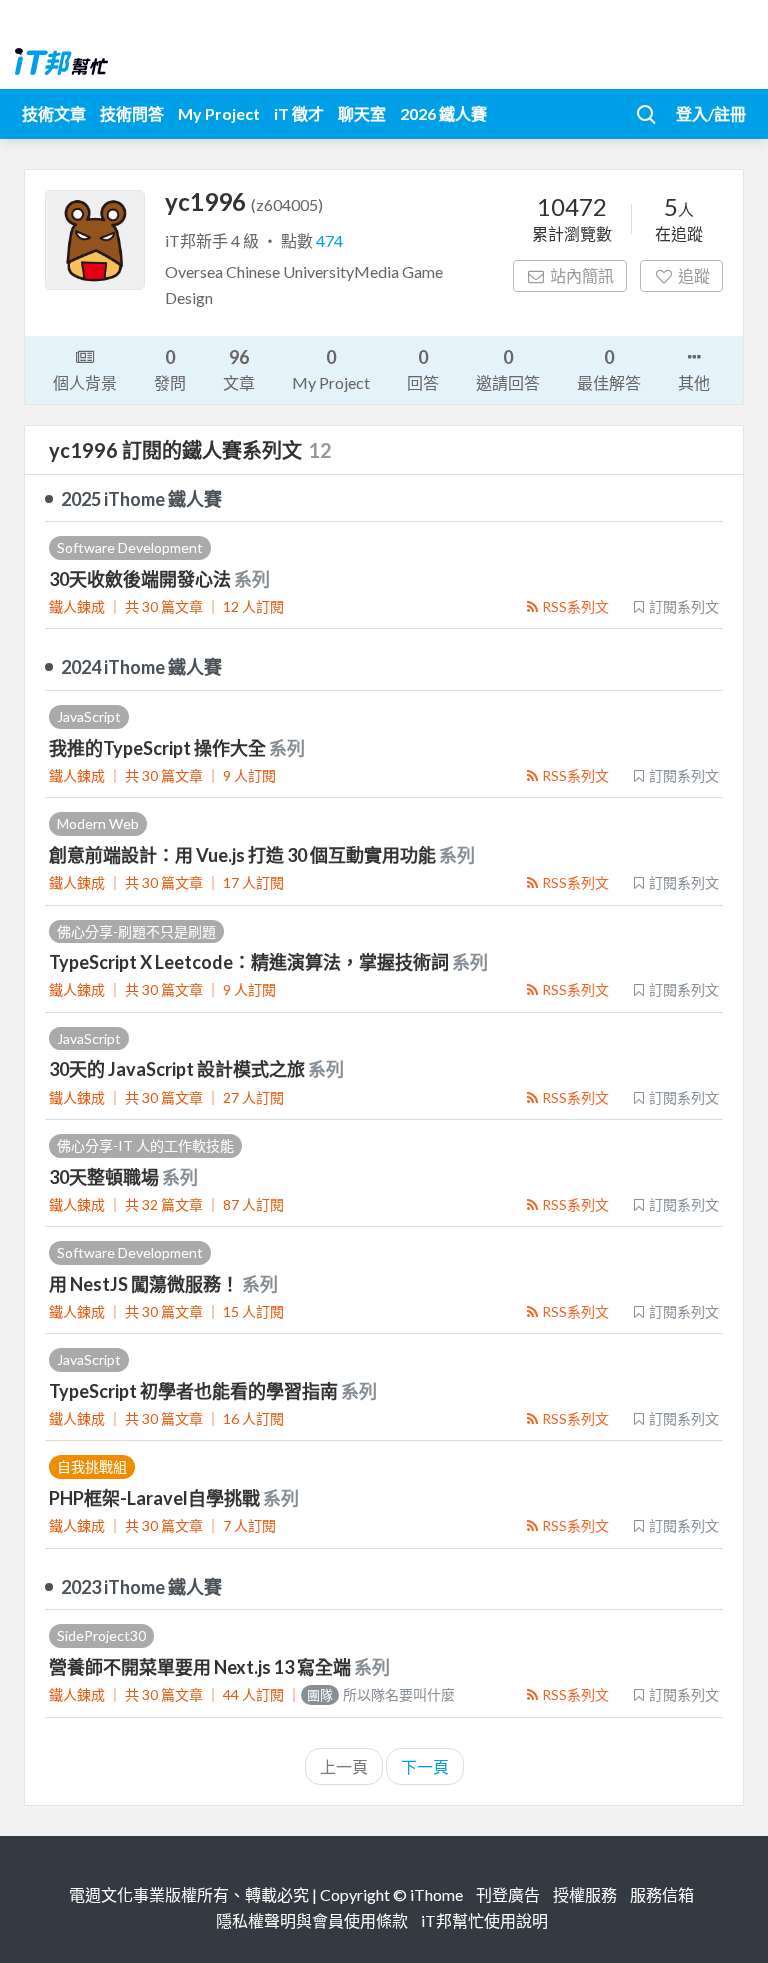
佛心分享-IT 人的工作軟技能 (145, 1145)
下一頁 (425, 1766)
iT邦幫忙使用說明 (484, 1920)
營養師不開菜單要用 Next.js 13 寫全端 (201, 1667)
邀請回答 (508, 369)
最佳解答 (609, 369)
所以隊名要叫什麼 (381, 1694)
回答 (423, 369)
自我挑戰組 (92, 1466)
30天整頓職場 (105, 1177)
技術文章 (54, 113)
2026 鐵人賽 (443, 113)
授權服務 (585, 1894)
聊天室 (362, 113)
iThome (436, 1894)
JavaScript (89, 716)
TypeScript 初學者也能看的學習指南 (195, 1391)
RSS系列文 (575, 606)
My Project (219, 113)
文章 (239, 369)
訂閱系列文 (684, 606)
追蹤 (694, 275)
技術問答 (132, 113)
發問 (170, 369)
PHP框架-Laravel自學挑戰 (156, 1498)
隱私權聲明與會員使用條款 (312, 1920)
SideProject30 (101, 1635)
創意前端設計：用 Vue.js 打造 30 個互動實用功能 (244, 855)
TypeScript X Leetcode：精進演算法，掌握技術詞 (250, 962)
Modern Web (98, 823)
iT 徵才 (299, 113)
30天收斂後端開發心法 (141, 579)
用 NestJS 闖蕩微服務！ (145, 1284)
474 (329, 240)
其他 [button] (694, 382)
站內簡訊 (582, 275)
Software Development (130, 547)
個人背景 (85, 382)
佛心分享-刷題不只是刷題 (136, 931)
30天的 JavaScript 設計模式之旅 (178, 1069)
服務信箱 (662, 1894)
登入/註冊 (711, 113)
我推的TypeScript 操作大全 (159, 748)
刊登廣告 (508, 1894)
